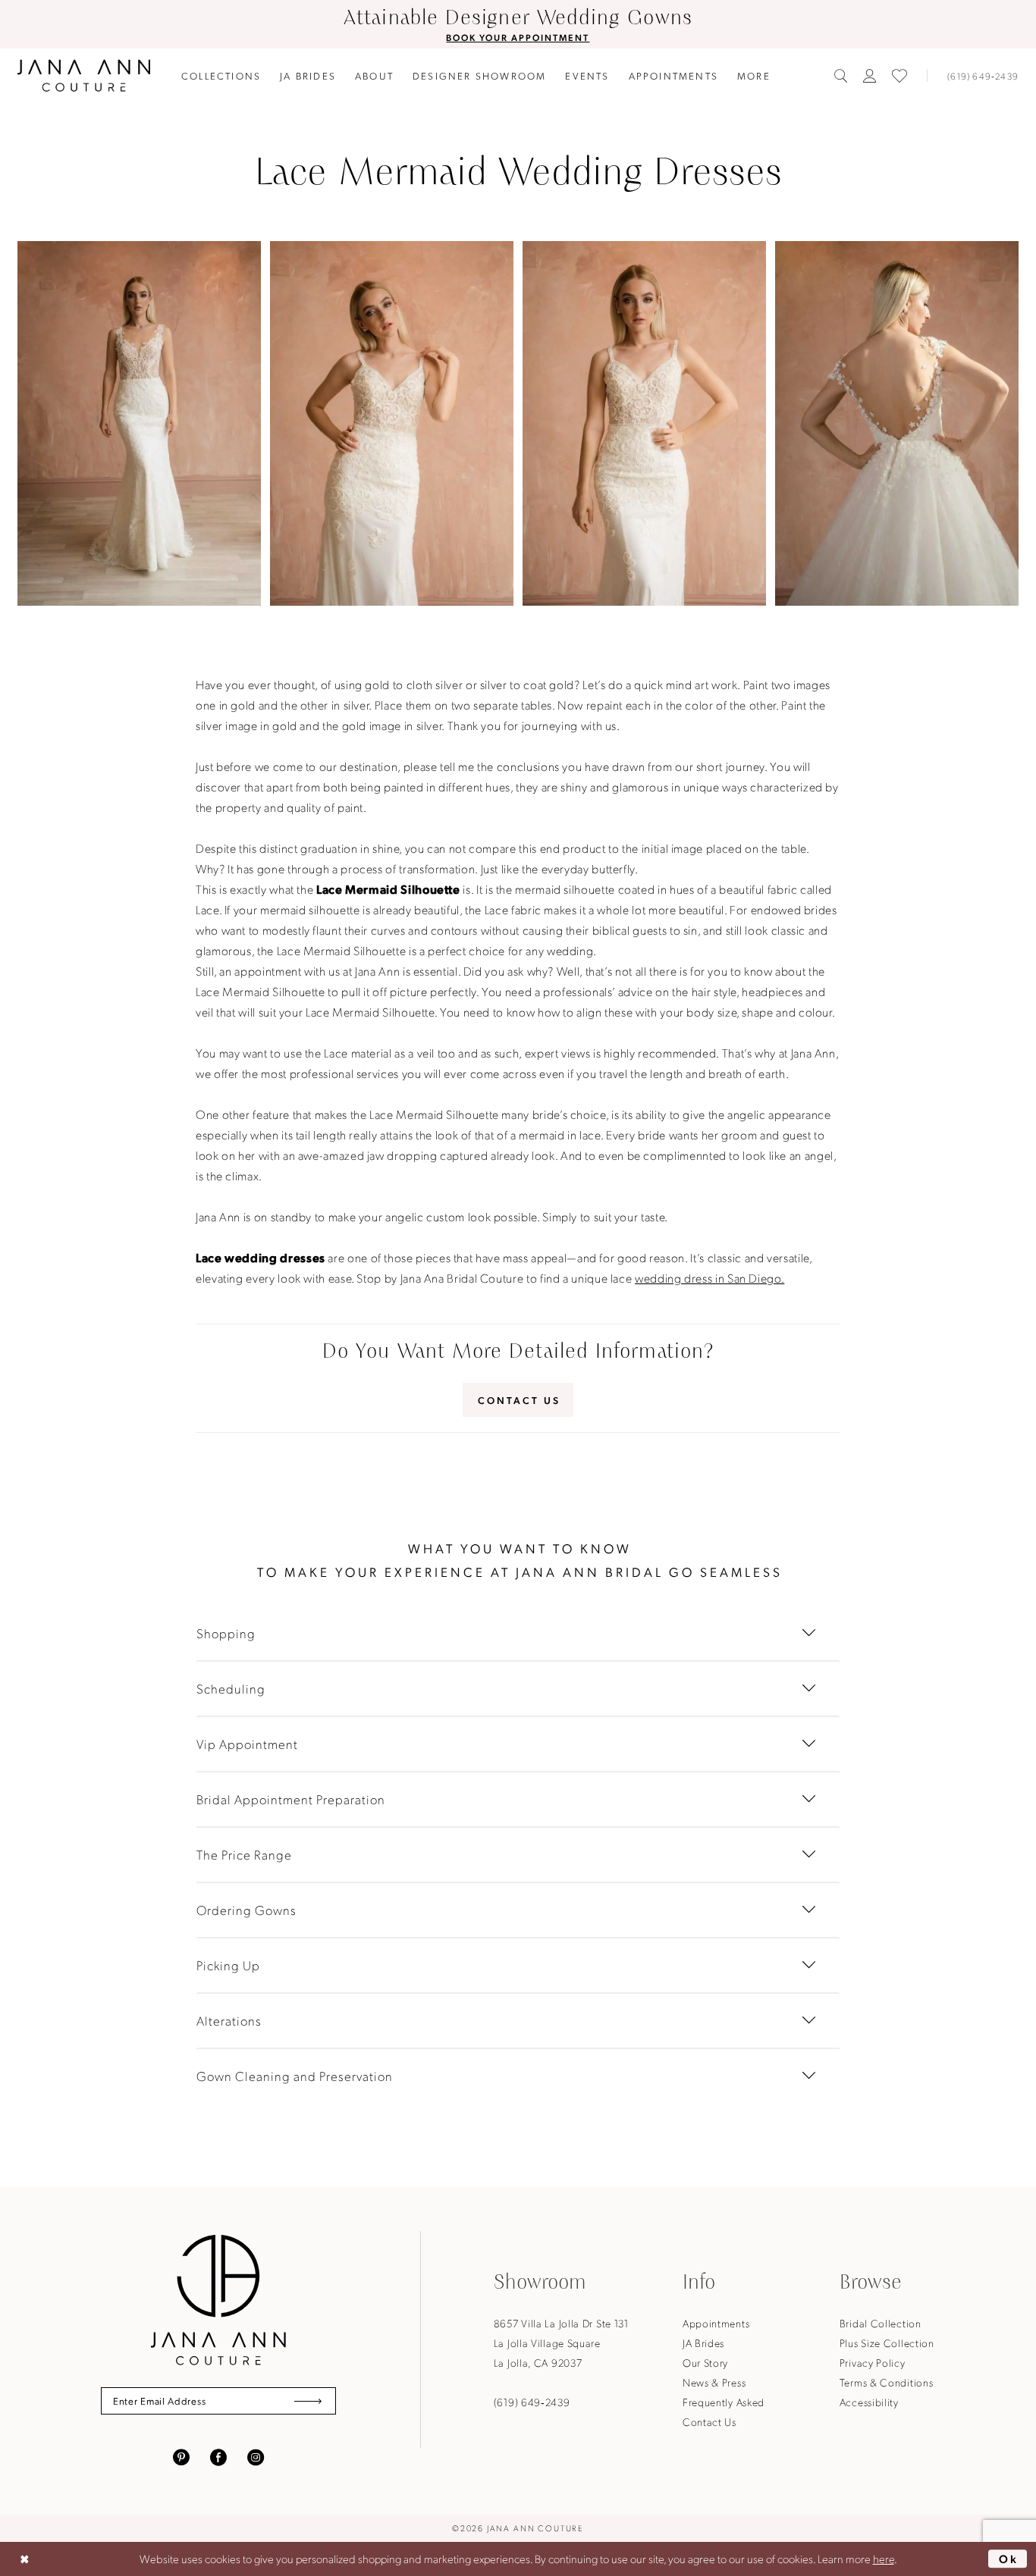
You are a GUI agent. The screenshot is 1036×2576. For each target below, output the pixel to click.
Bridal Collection (881, 2323)
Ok (1009, 2559)
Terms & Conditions (887, 2382)
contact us (520, 1400)
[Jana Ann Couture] (84, 75)
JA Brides (703, 2343)
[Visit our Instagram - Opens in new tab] (256, 2455)
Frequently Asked (724, 2402)
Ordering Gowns (246, 1910)
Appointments (716, 2323)
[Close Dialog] (24, 2559)
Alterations (229, 2020)
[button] (870, 76)
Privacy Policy (873, 2362)
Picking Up (228, 1965)
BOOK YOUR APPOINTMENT (518, 37)
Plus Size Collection (887, 2343)
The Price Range (244, 1854)
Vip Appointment (247, 1744)
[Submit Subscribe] (308, 2401)
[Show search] (841, 76)
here (884, 2559)
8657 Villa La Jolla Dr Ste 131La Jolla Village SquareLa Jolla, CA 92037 (561, 2343)
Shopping (226, 1633)
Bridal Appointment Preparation (291, 1799)
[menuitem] (221, 75)
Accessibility (869, 2402)
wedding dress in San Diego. (710, 1278)
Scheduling (231, 1688)
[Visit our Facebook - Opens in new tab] (218, 2455)
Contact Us (710, 2421)
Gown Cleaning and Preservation (295, 2076)
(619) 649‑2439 (532, 2402)
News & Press (714, 2382)
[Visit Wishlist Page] (899, 76)
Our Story (705, 2362)
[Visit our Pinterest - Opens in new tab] (181, 2455)
